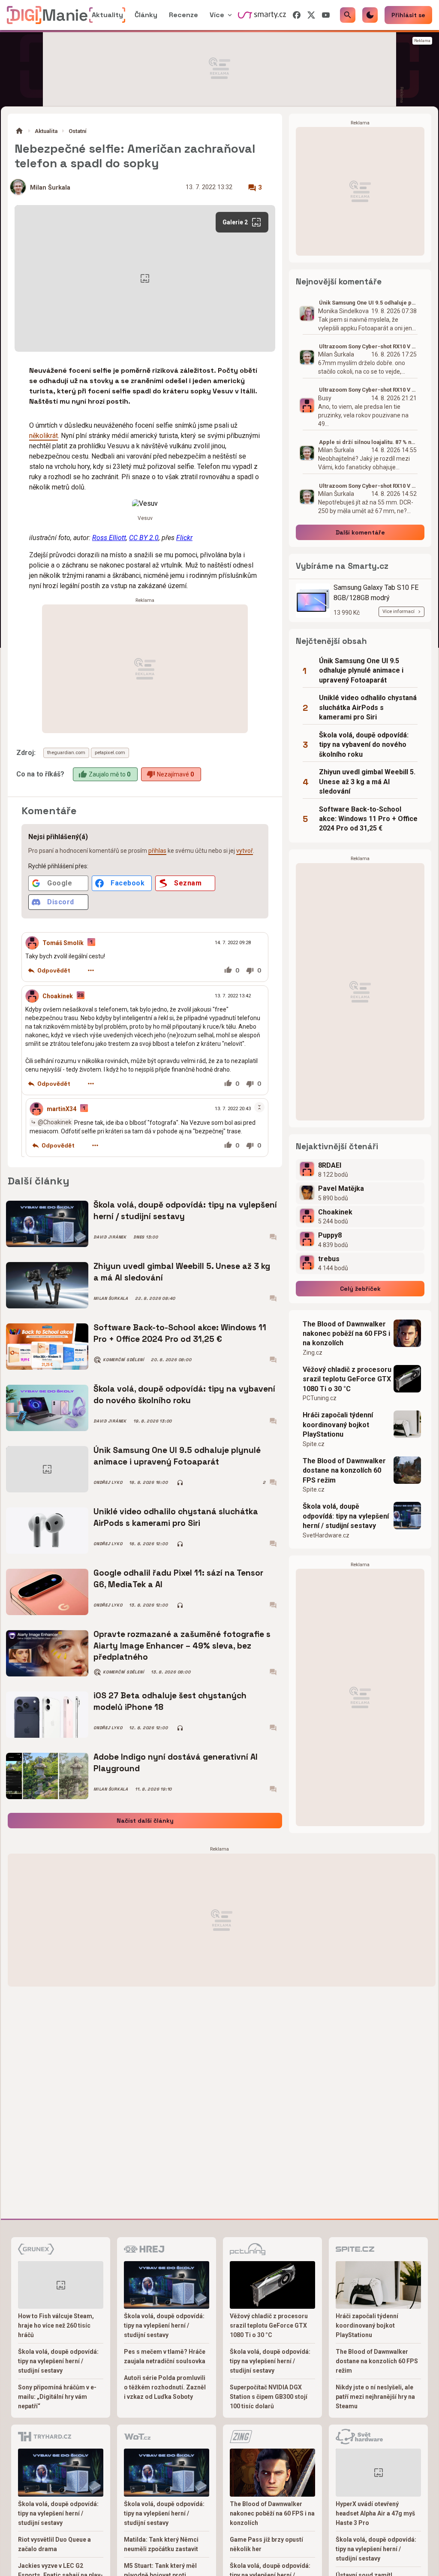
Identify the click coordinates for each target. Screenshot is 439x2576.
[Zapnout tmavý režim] (370, 15)
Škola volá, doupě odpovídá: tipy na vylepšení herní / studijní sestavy (185, 1210)
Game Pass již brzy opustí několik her (266, 2544)
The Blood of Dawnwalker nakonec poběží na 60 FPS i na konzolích (346, 1334)
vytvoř (245, 851)
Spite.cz (314, 1444)
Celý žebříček (360, 1289)
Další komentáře (360, 532)
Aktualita (46, 131)
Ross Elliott (109, 538)
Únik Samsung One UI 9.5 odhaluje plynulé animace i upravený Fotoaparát (177, 1456)
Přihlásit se (408, 15)
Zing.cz (313, 1353)
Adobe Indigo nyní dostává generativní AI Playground (176, 1762)
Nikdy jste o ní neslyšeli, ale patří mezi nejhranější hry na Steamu (375, 2397)
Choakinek (58, 996)
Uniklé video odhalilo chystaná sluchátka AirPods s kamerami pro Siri (176, 1517)
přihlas (157, 851)
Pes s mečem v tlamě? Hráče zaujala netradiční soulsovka (165, 2356)
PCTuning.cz (320, 1398)
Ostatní (78, 131)
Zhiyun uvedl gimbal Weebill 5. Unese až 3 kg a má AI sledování (182, 1272)
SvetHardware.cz (326, 1535)
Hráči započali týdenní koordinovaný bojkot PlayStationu (338, 1425)
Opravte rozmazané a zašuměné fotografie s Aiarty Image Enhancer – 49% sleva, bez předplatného (182, 1646)
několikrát (44, 436)
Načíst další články (145, 1821)
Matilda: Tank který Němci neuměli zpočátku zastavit (161, 2544)
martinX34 (62, 1109)
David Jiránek (110, 1237)
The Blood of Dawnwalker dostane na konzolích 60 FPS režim (344, 1471)
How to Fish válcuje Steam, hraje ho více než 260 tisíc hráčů (56, 2325)
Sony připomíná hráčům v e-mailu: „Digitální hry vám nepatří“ (57, 2397)
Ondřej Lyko (108, 1483)
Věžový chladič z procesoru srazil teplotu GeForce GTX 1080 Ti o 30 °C (347, 1379)
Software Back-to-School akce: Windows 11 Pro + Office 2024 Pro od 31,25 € (180, 1333)
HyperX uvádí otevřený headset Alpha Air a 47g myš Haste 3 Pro (375, 2513)
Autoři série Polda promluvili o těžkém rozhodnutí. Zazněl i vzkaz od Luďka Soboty (165, 2387)
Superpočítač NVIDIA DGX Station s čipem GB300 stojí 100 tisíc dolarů (269, 2397)
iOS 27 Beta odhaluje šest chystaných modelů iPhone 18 (170, 1701)
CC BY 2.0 (144, 538)
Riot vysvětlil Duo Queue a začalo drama (54, 2544)
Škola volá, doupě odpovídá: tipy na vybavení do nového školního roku (184, 1394)
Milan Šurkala (50, 188)
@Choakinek (55, 1122)
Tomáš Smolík (63, 943)
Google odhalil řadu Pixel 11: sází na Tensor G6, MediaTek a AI (178, 1578)
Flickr (184, 538)
